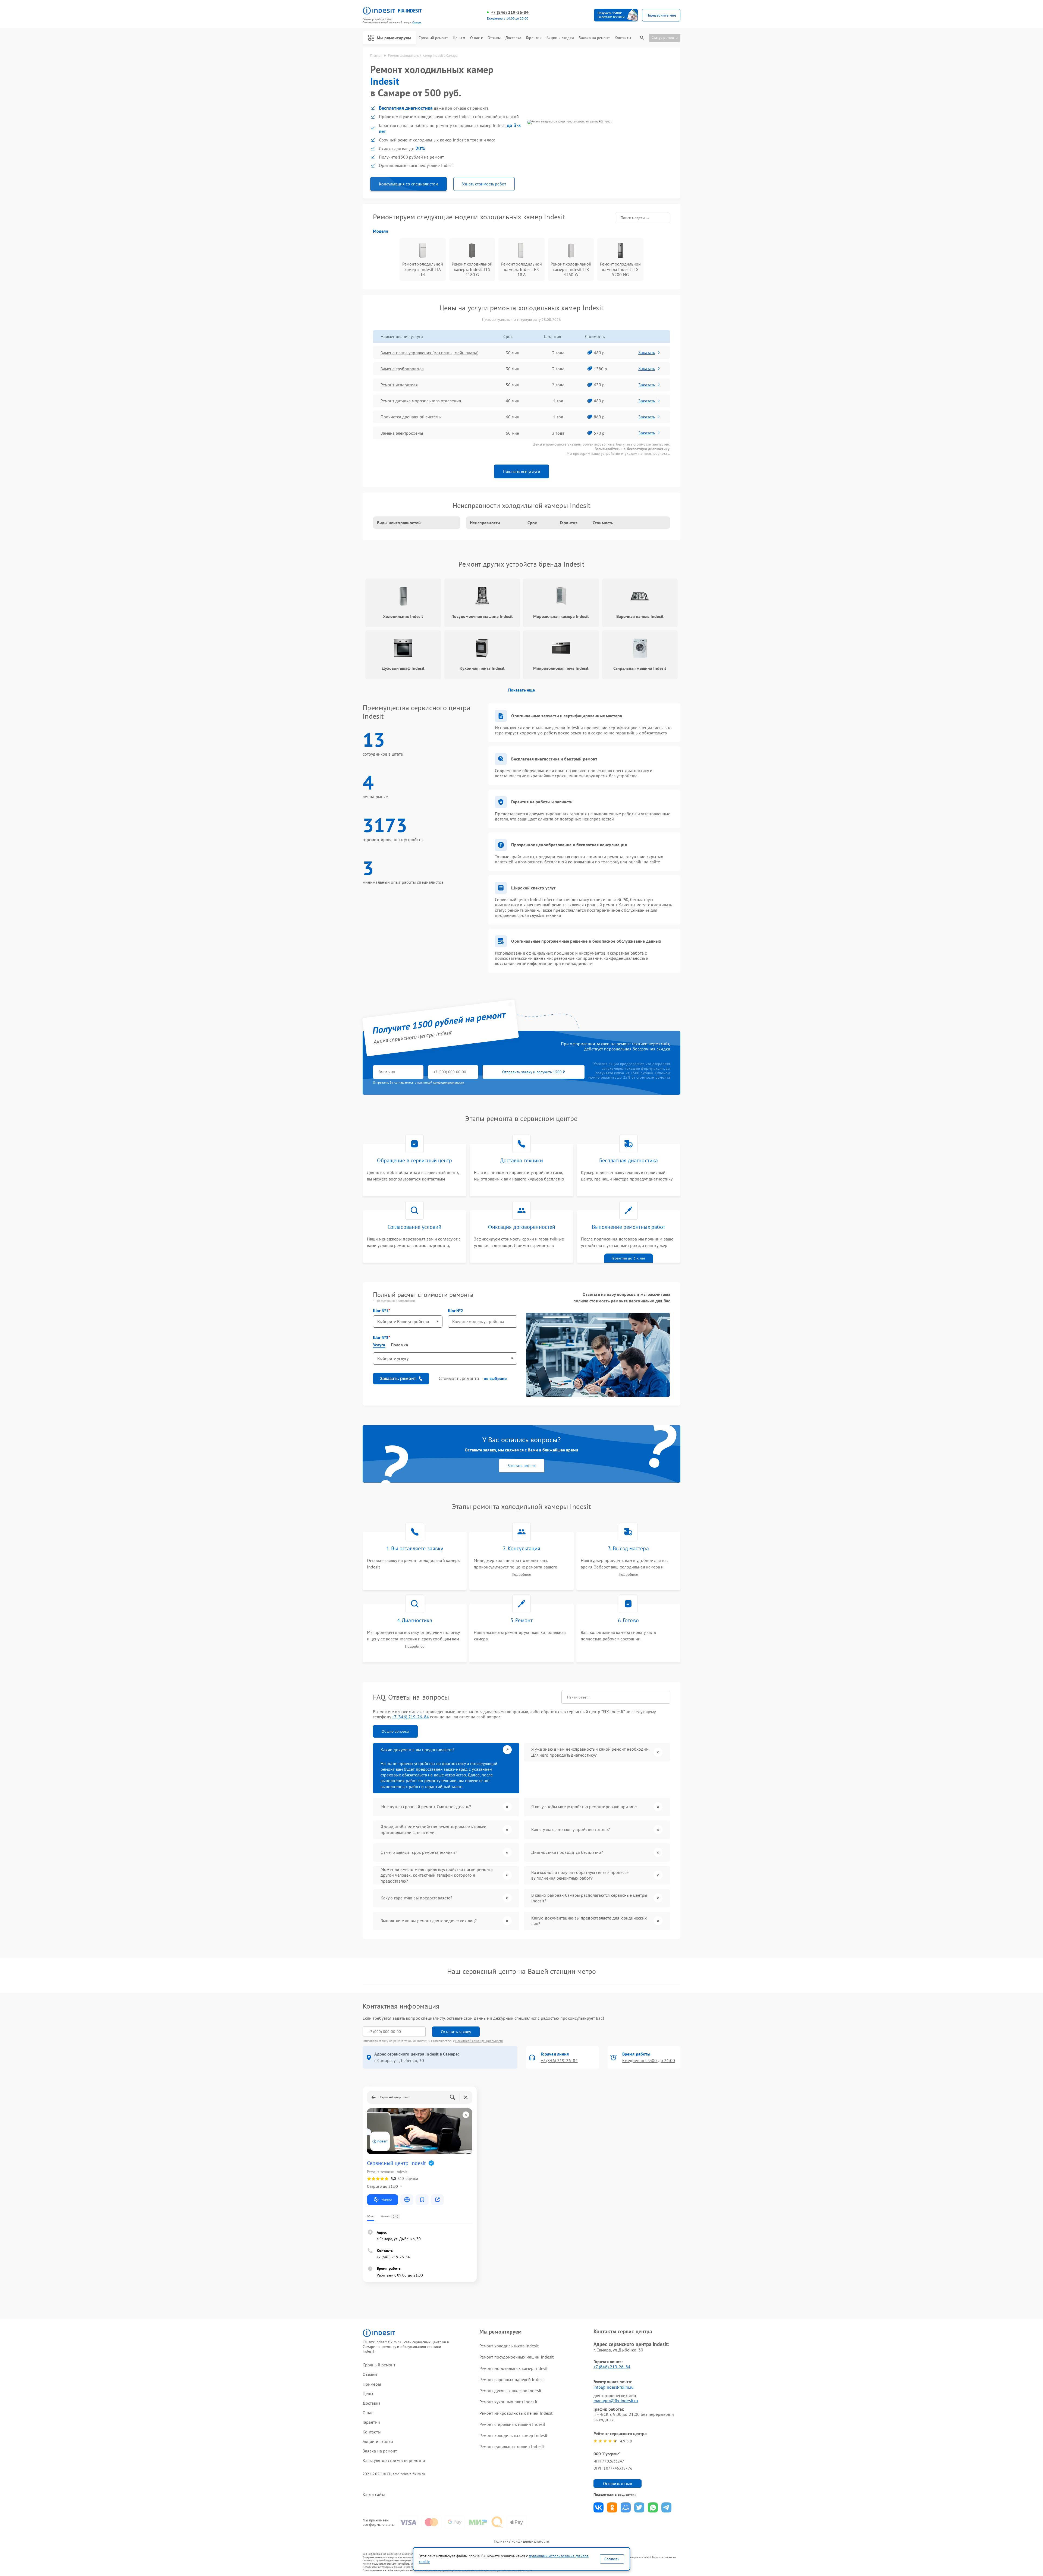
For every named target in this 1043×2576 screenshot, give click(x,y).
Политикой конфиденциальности (479, 2041)
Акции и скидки (560, 38)
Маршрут (387, 2200)
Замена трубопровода (402, 369)
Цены (457, 38)
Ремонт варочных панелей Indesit (512, 2379)
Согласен (612, 2559)
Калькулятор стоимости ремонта (394, 2460)
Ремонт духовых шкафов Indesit (510, 2391)
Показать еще (521, 690)
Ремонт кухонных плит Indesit (508, 2402)
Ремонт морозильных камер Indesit (513, 2368)
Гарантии (534, 38)
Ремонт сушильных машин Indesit (512, 2446)
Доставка (513, 38)
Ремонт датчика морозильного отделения (421, 401)
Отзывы (494, 38)
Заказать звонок (522, 1466)
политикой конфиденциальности (441, 1082)
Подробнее (521, 1575)
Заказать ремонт (398, 1379)
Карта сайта (374, 2494)
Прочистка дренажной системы (411, 417)
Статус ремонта (665, 37)
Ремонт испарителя (399, 385)
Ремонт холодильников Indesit (509, 2346)
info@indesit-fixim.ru (614, 2387)
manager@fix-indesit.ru (616, 2401)
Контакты (623, 38)
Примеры (372, 2384)
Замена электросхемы (402, 433)
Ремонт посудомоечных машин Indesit (516, 2357)
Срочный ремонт (433, 38)
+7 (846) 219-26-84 (510, 12)
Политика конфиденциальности (521, 2541)
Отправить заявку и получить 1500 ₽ (534, 1072)
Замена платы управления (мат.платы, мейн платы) (429, 353)
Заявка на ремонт (594, 38)
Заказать (647, 352)
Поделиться (599, 2507)
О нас (475, 38)
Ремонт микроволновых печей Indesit (516, 2413)
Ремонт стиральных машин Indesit (512, 2424)
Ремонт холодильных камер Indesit (513, 2435)
